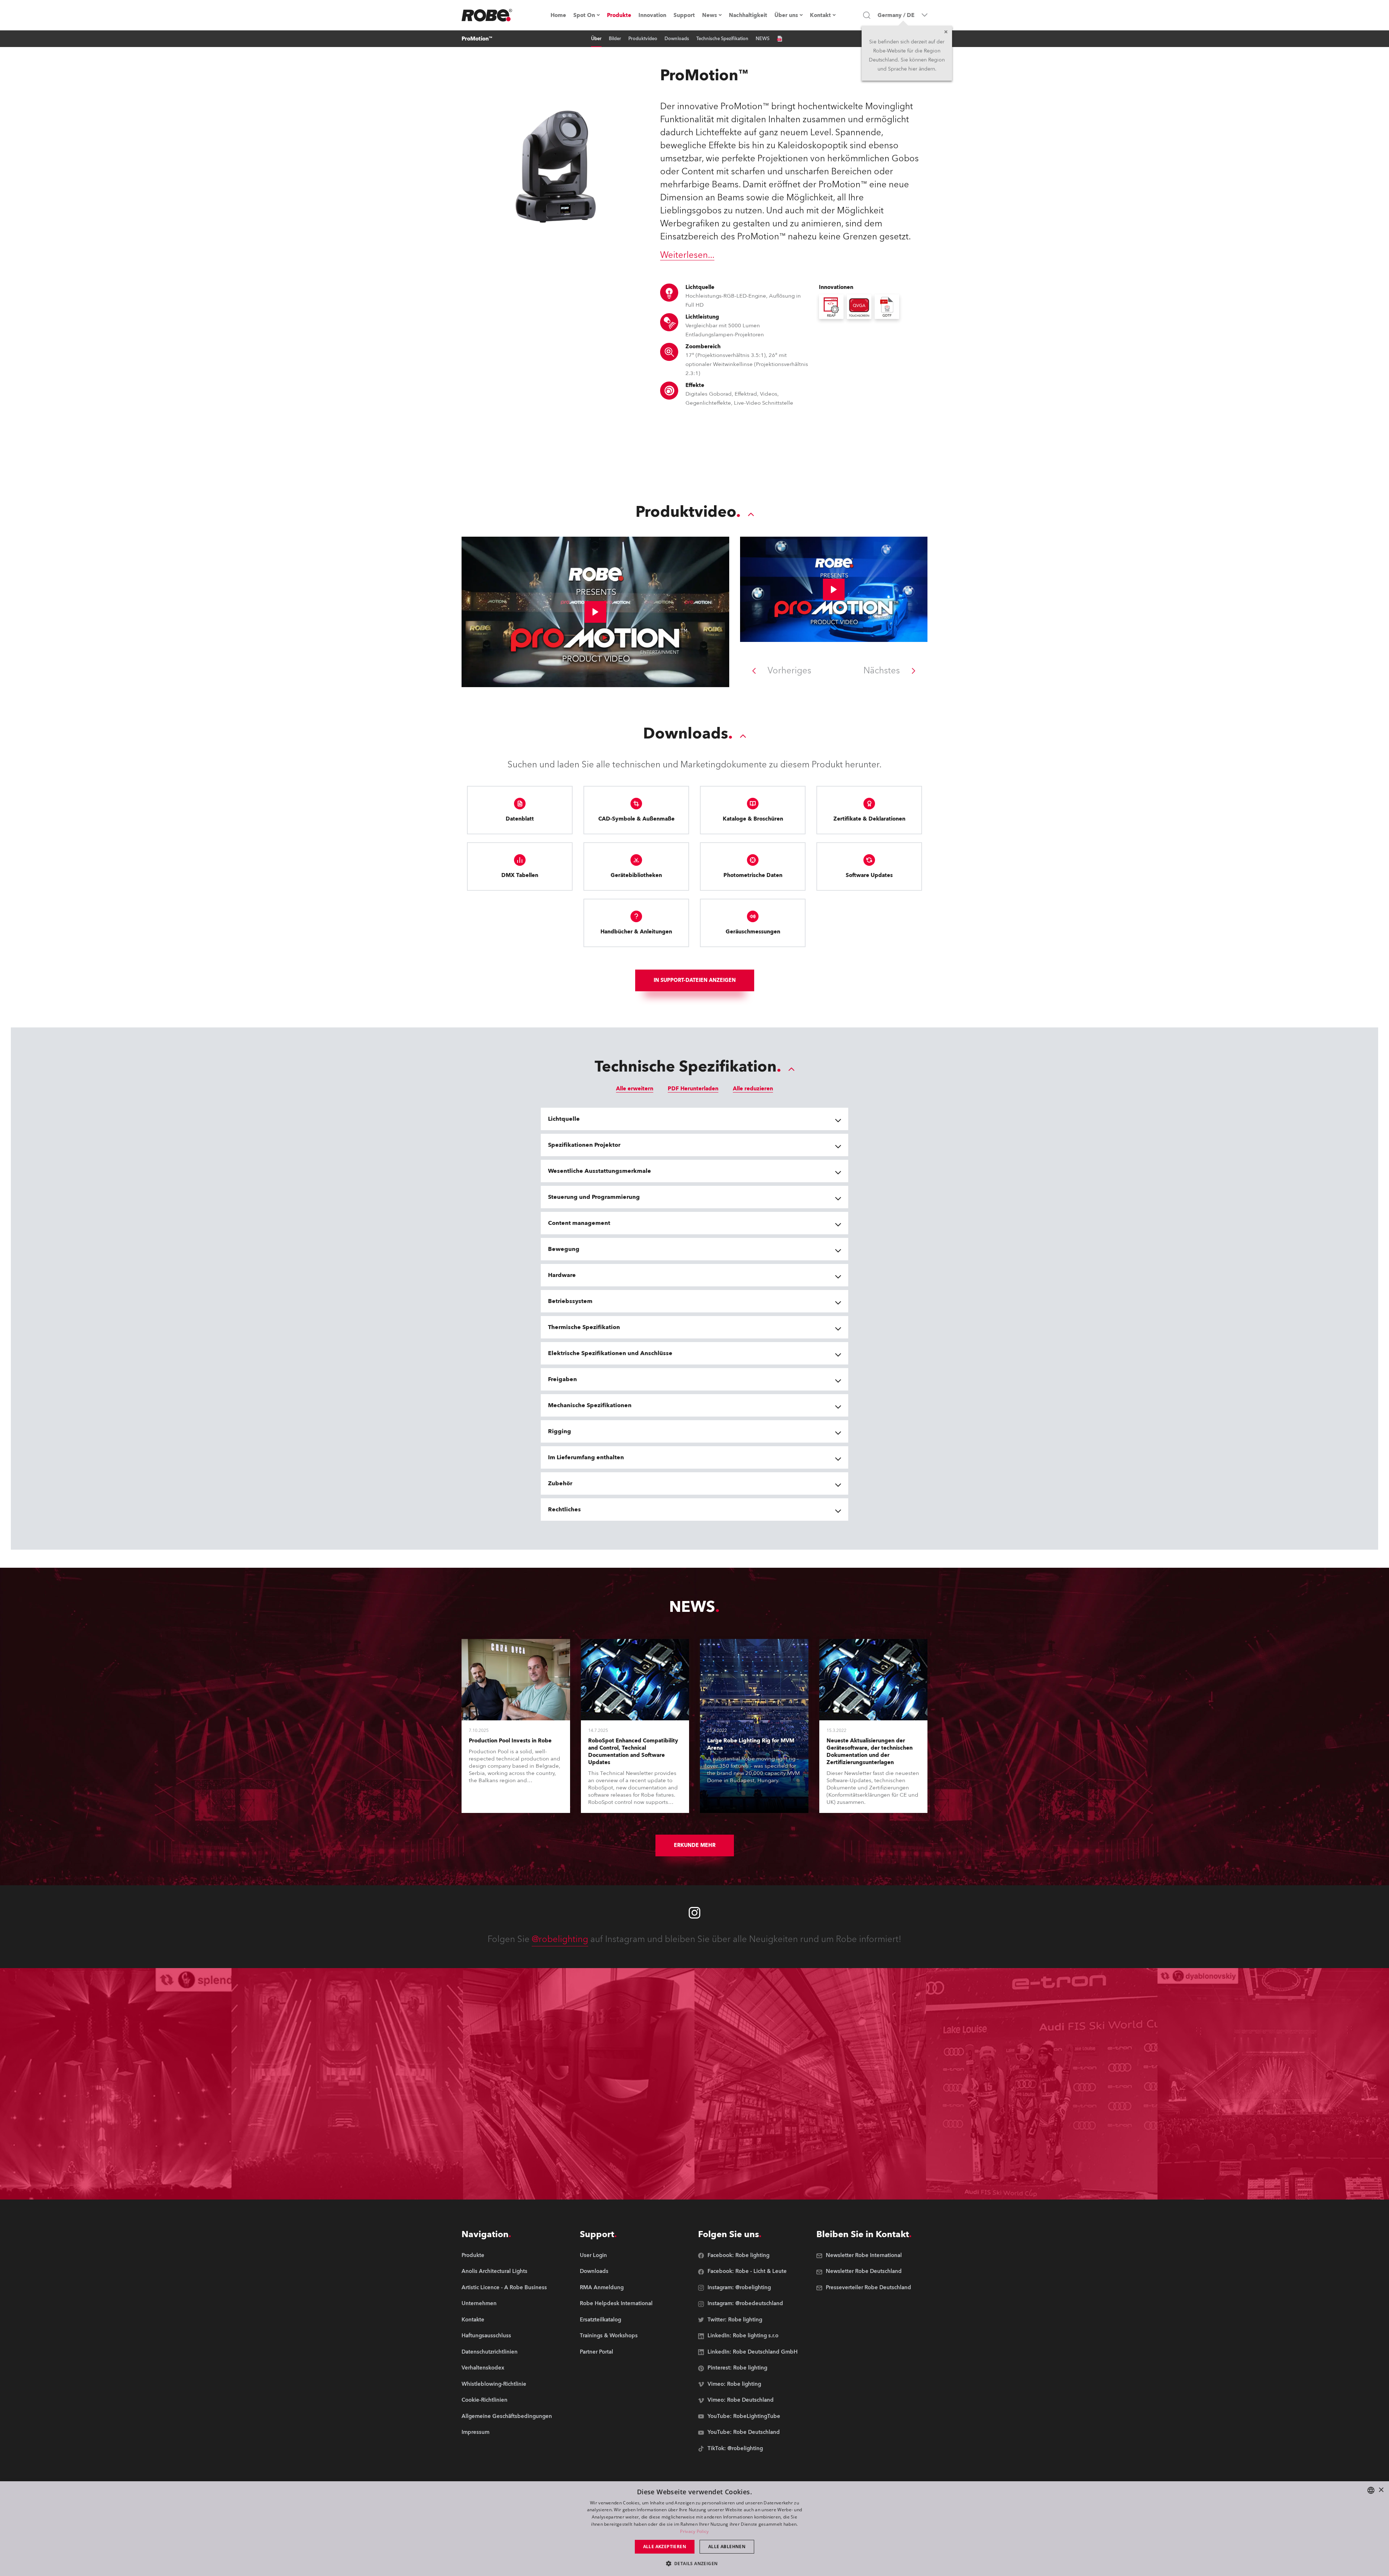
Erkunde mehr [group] (695, 1845)
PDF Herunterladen (693, 1089)
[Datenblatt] (780, 39)
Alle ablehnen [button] (727, 2547)
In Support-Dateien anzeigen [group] (695, 980)
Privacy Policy (694, 2531)
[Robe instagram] (694, 1913)
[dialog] (694, 2529)
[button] (695, 2563)
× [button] (1381, 2490)
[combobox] (1371, 2490)
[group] (507, 2272)
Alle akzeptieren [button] (665, 2547)
